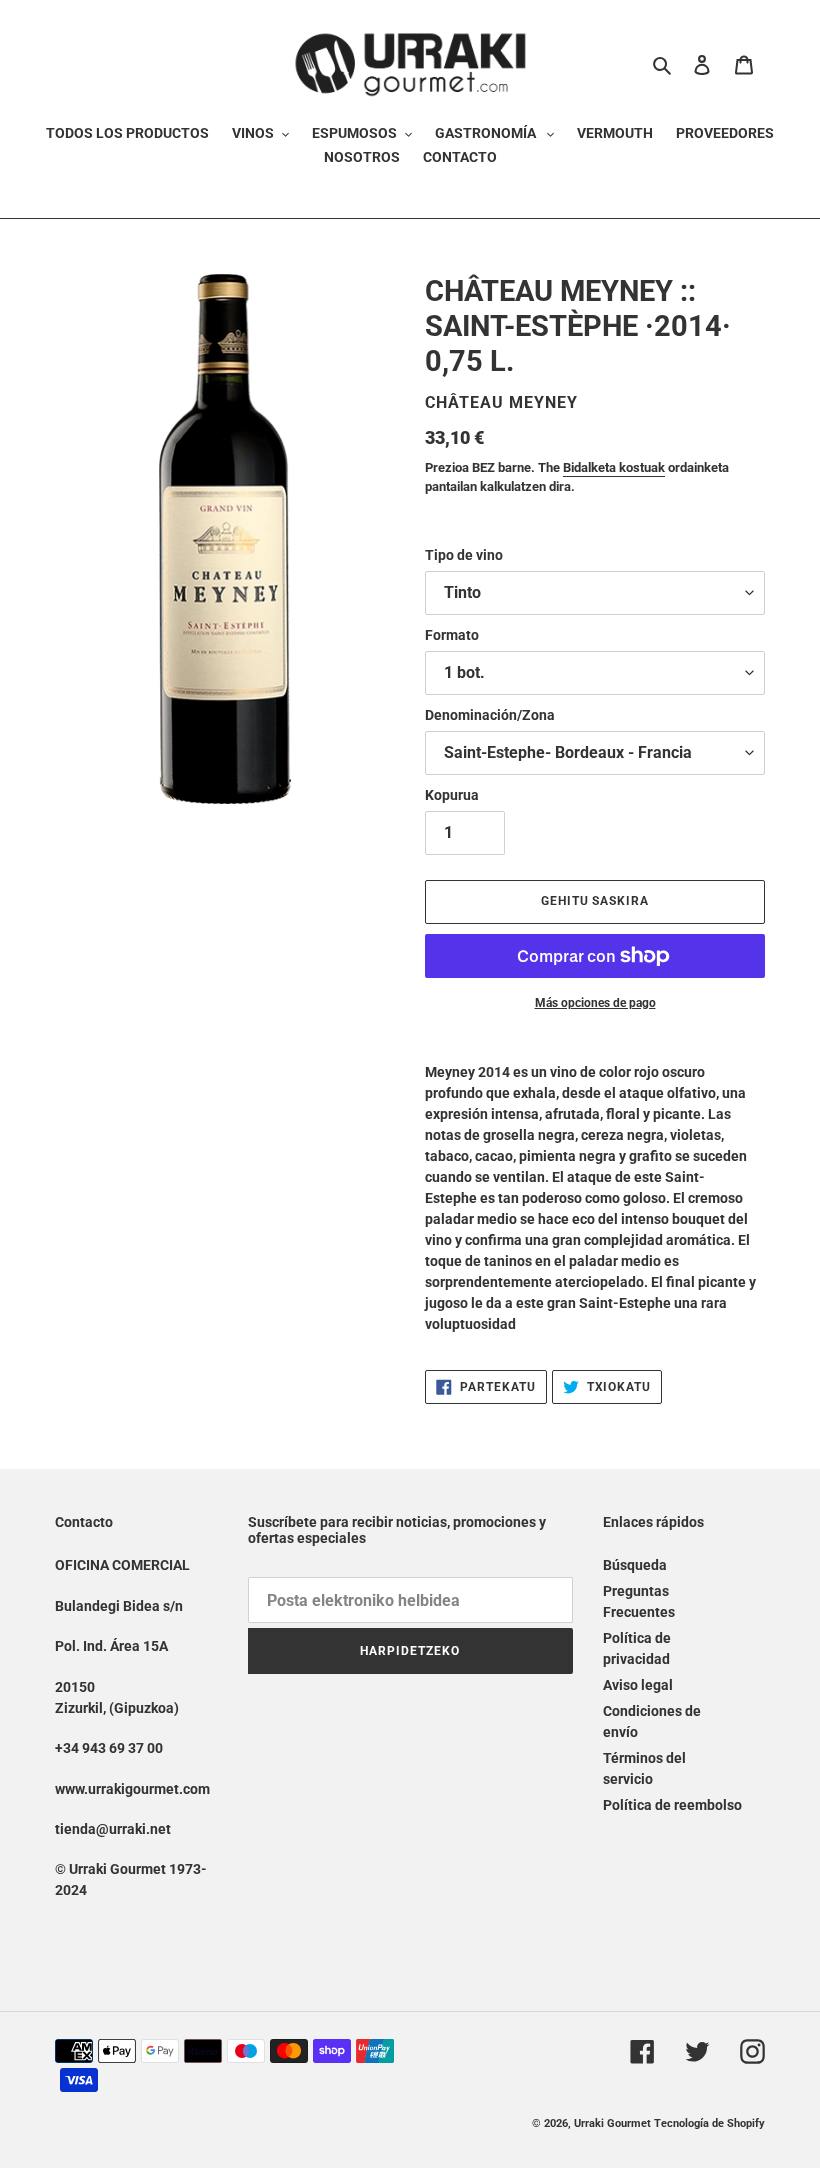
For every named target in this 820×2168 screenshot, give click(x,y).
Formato (452, 635)
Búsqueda (635, 1565)
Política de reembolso (672, 1805)
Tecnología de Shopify (709, 2123)
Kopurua (452, 795)
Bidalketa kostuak (614, 467)
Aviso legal (638, 1685)
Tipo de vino (464, 555)
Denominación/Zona (490, 715)
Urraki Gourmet (612, 2123)
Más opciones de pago (595, 1003)
